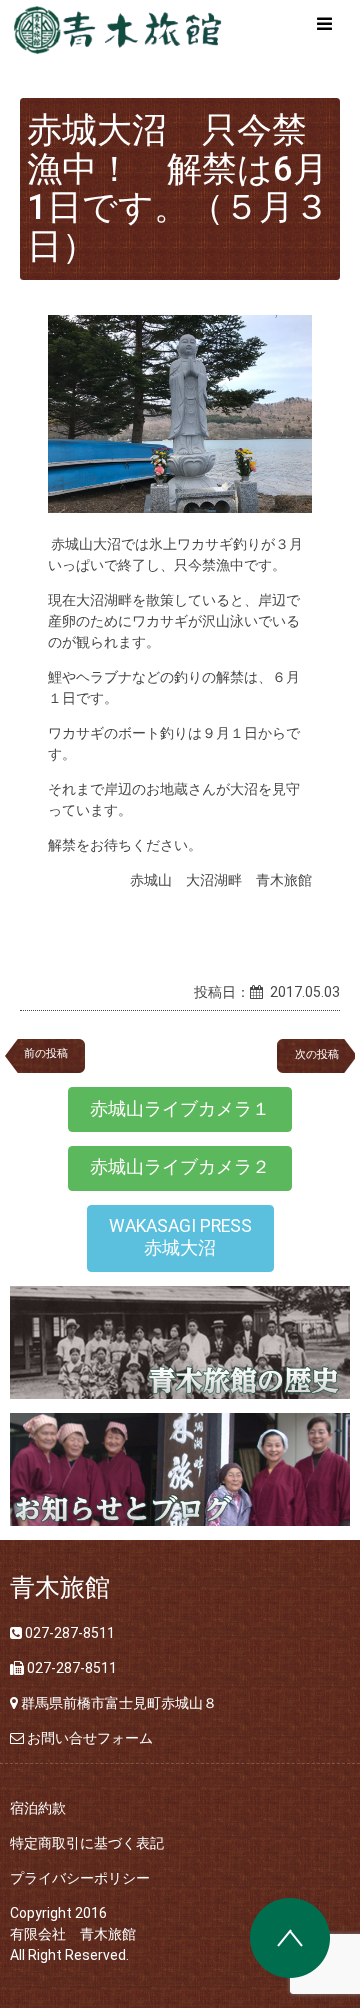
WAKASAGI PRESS (180, 1237)
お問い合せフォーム (90, 1738)
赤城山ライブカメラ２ (180, 1167)
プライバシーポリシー (80, 1878)
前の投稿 (46, 1053)
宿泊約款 (38, 1808)
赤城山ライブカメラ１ (180, 1109)
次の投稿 (322, 1054)
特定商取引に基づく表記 (87, 1843)
